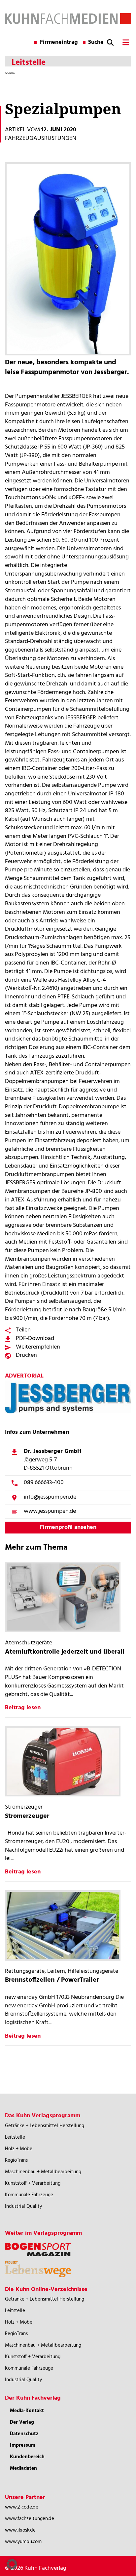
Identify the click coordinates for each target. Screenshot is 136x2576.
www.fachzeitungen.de (30, 2519)
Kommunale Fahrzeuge (29, 2195)
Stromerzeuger (27, 1816)
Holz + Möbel (19, 2149)
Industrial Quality (23, 2206)
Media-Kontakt (27, 2411)
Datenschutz (24, 2434)
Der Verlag (22, 2422)
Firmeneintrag (59, 42)
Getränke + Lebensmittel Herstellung (45, 2126)
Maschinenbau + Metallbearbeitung (43, 2172)
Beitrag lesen (23, 1708)
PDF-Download (35, 1339)
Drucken (26, 1355)
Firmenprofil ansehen (68, 1527)
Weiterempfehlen (38, 1347)
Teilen (23, 1330)
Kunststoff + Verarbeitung (33, 2183)
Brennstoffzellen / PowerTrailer (52, 1980)
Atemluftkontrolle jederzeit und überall (65, 1652)
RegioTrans (16, 2160)
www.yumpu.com (23, 2542)
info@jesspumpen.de (50, 1497)
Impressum (23, 2445)
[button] (12, 2564)
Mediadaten (23, 2468)
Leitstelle (15, 2137)
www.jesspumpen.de (50, 1511)
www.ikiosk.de (20, 2530)
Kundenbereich (27, 2457)
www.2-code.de (22, 2507)
